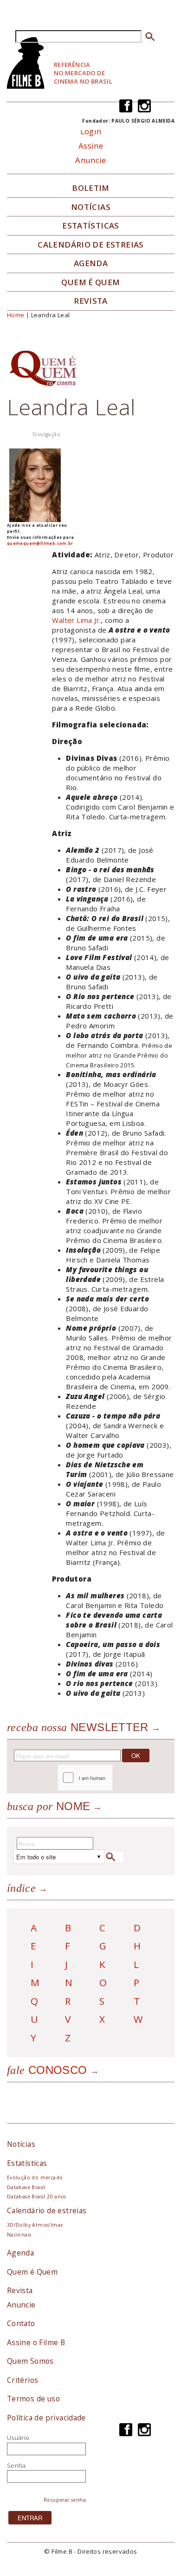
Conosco (47, 2070)
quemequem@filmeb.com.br (40, 543)
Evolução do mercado (35, 2177)
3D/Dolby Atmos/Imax (35, 2225)
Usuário (18, 2438)
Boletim (91, 188)
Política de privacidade (46, 2418)
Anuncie (91, 160)
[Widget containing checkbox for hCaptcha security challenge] (110, 1778)
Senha (16, 2465)
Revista (91, 301)
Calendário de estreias (47, 2210)
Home (16, 315)
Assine (91, 146)
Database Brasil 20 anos (37, 2197)
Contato (21, 2323)
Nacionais (19, 2235)
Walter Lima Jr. (76, 620)
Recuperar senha (65, 2500)
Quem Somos (30, 2361)
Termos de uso (33, 2399)
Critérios (23, 2380)
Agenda (91, 263)
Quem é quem (90, 282)
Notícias (91, 207)
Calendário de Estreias (91, 245)
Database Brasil (26, 2187)
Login (91, 131)
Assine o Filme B (36, 2342)
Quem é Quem (32, 2272)
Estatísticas (91, 226)
